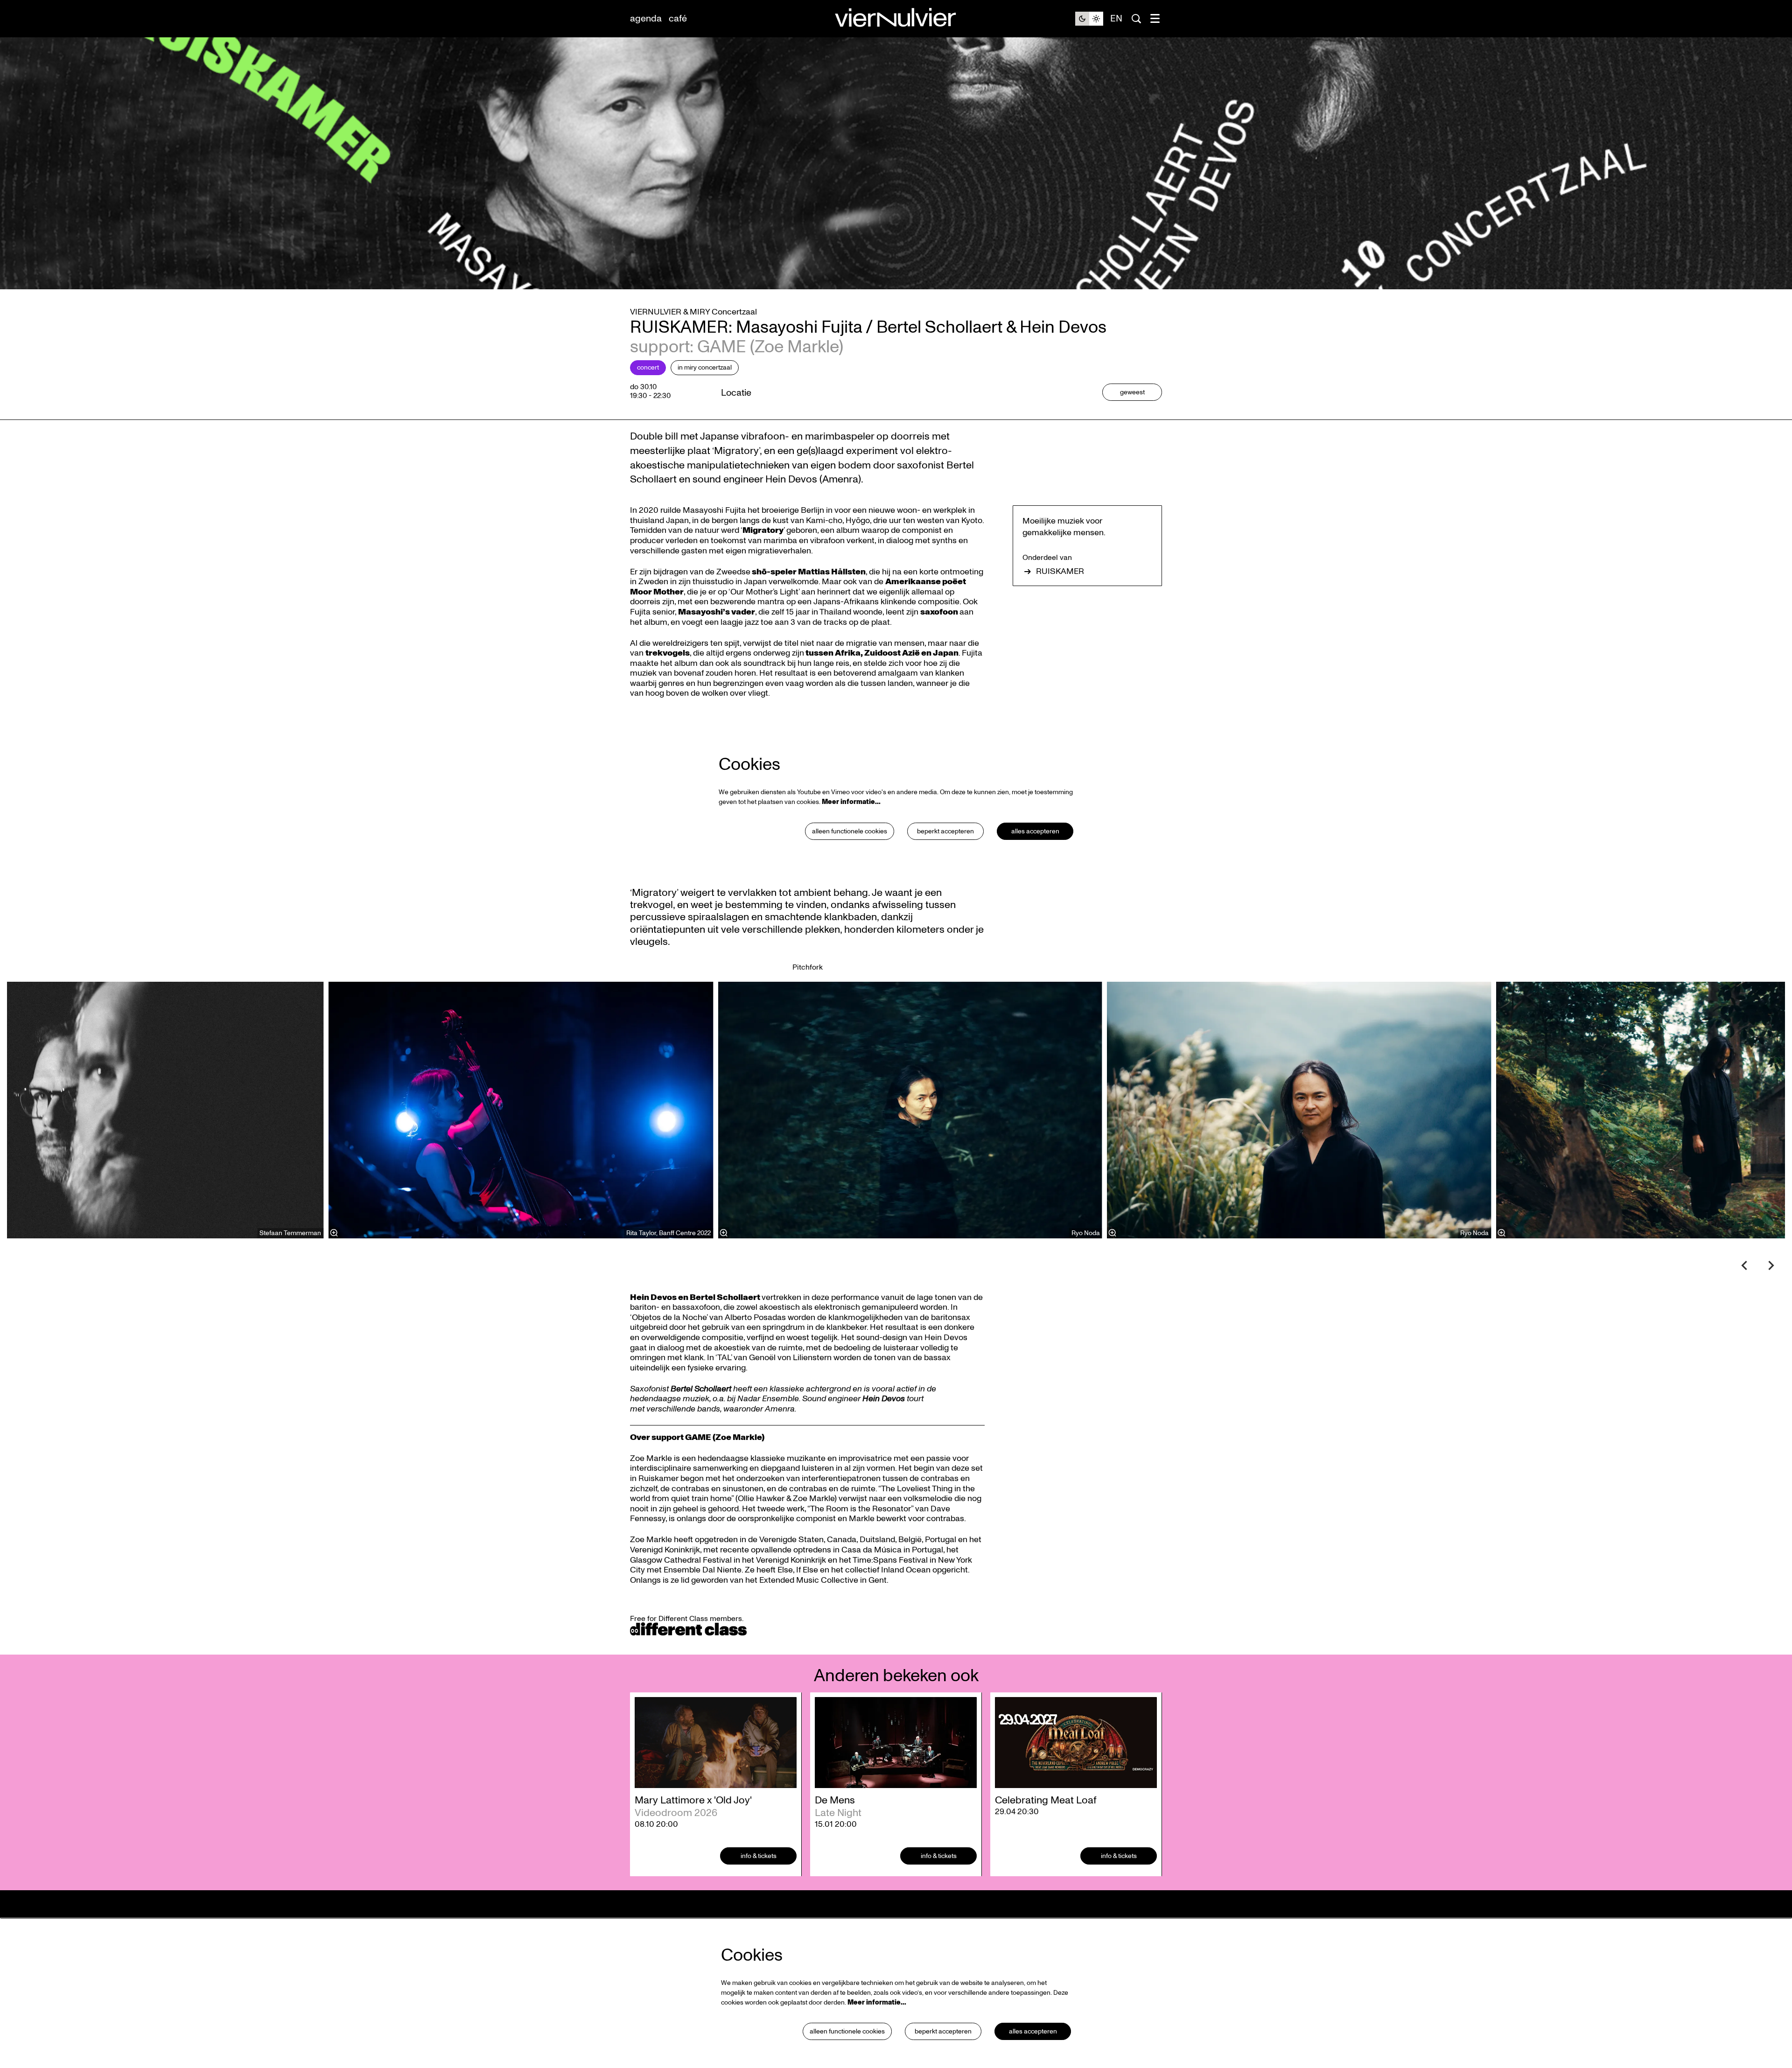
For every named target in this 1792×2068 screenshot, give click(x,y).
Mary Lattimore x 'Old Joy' (693, 1800)
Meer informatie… (851, 802)
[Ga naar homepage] (896, 19)
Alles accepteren (1035, 831)
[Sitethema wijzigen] (1089, 19)
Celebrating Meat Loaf (1046, 1800)
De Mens (835, 1800)
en (1116, 19)
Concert (648, 367)
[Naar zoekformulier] (1136, 19)
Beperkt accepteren (945, 831)
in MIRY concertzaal (705, 367)
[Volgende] (1771, 1265)
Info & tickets (759, 1856)
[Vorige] (1744, 1265)
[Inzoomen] (723, 1233)
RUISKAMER (1060, 572)
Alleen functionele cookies (850, 831)
